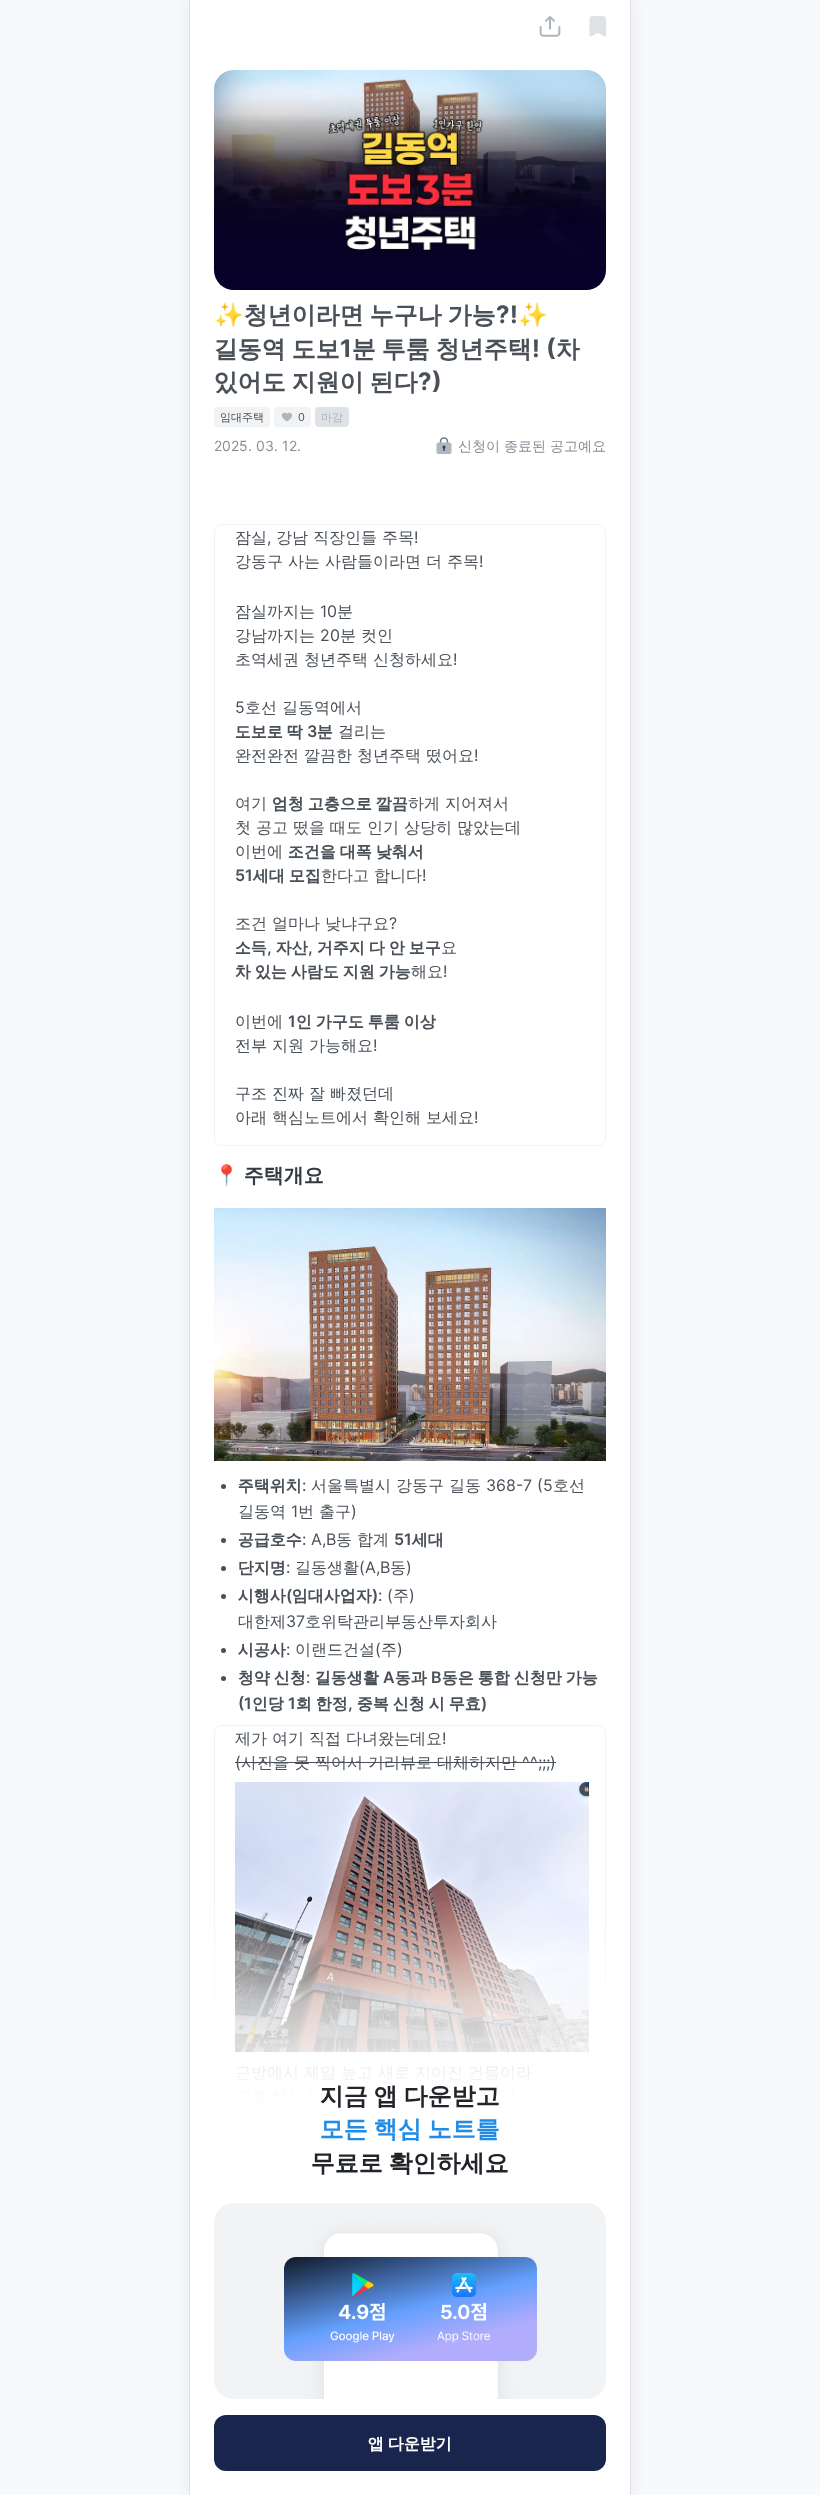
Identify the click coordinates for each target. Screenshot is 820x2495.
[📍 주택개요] (204, 1175)
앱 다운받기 (410, 2443)
